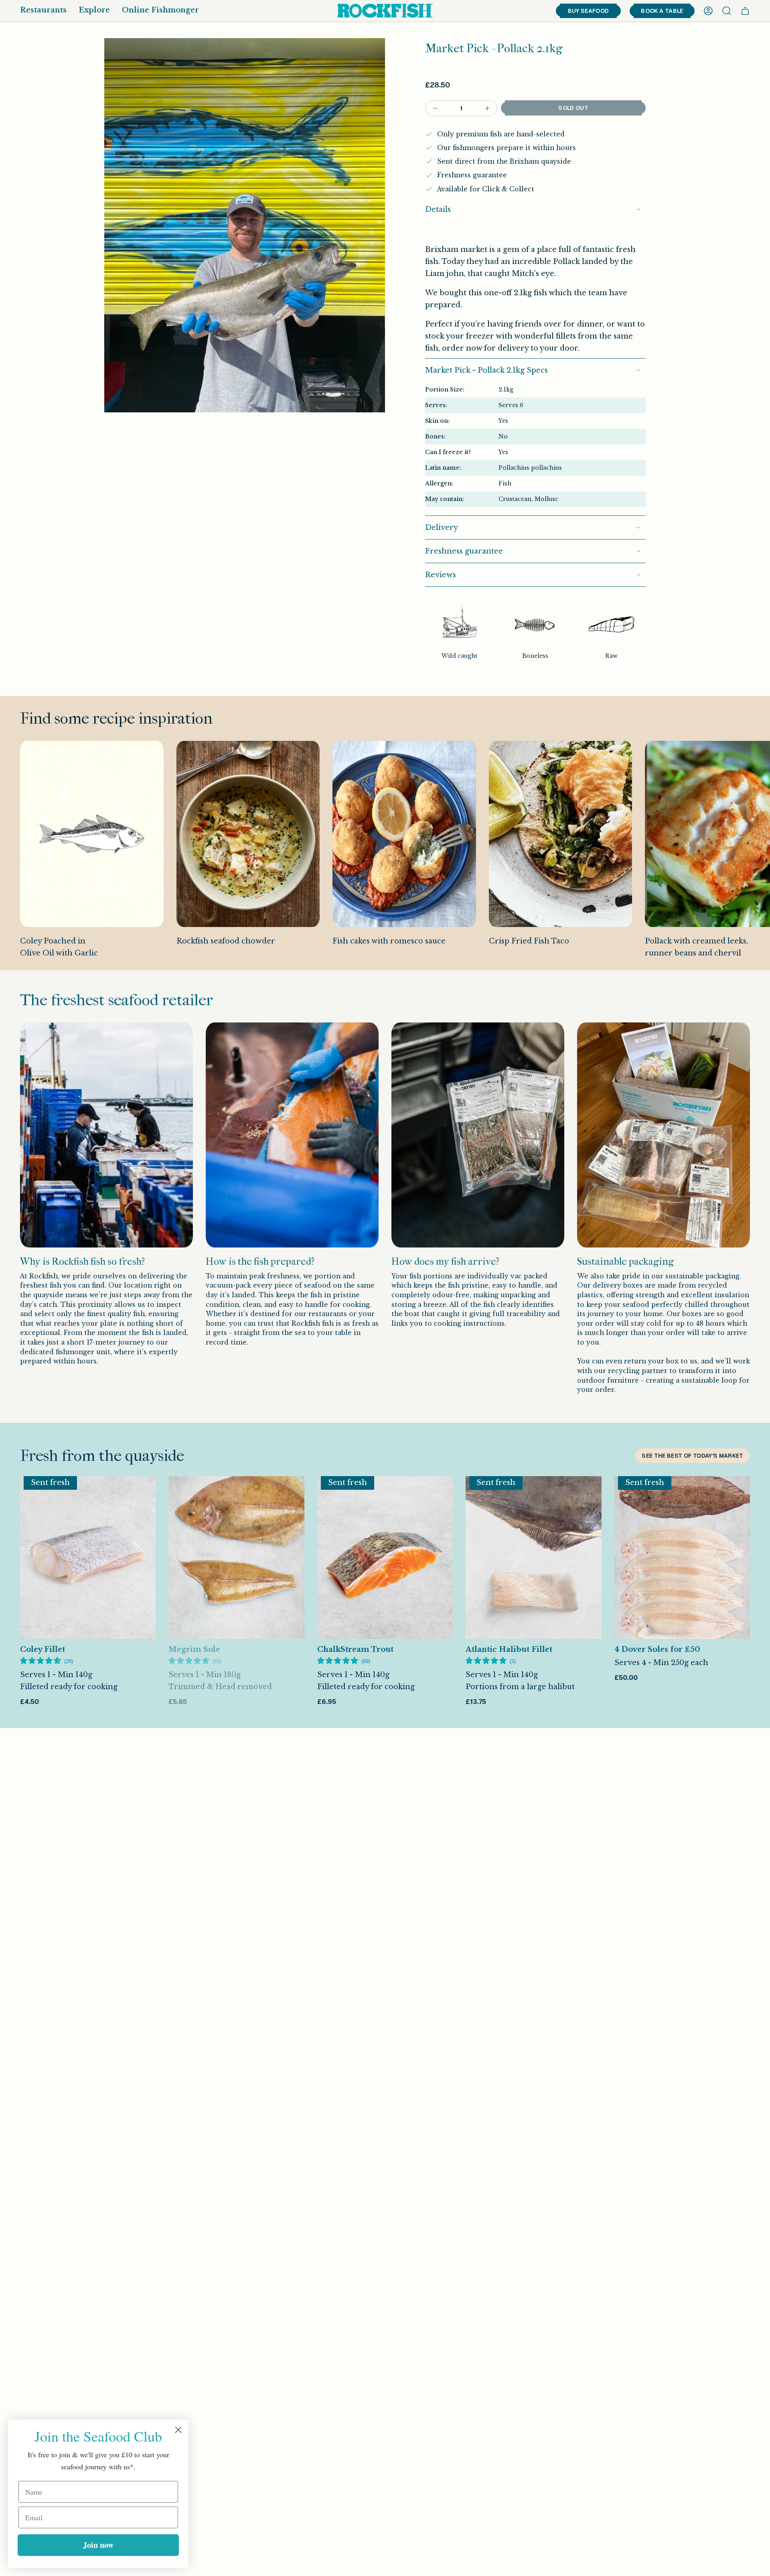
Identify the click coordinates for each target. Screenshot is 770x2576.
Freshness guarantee (464, 551)
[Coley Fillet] (88, 1558)
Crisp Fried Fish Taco (529, 941)
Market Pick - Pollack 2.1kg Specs (486, 370)
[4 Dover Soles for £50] (682, 1558)
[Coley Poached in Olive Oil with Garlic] (92, 834)
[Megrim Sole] (236, 1558)
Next (758, 856)
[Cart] (745, 11)
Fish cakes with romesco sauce (389, 941)
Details (438, 209)
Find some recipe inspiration (116, 718)
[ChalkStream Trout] (385, 1558)
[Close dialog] (178, 2430)
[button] (43, 11)
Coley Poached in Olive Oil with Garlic (59, 947)
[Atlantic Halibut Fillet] (533, 1558)
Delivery (442, 527)
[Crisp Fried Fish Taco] (561, 834)
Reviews (441, 575)
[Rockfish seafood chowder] (248, 834)
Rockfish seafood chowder (226, 941)
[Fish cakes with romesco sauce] (404, 834)
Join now (98, 2545)
